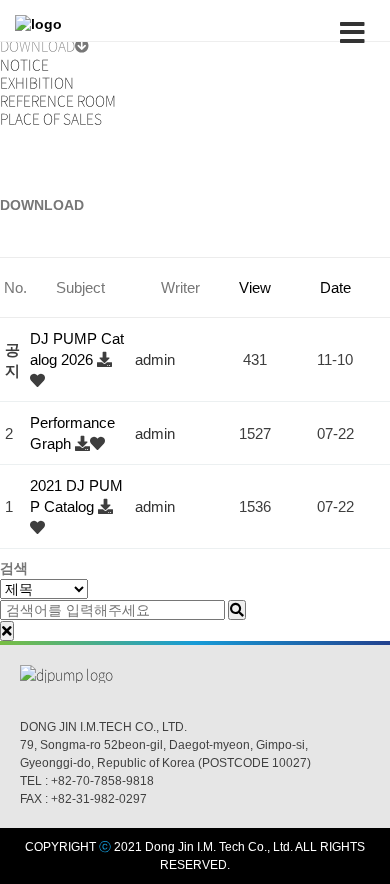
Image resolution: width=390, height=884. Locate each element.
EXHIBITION (37, 82)
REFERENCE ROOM (58, 100)
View (255, 287)
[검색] (237, 610)
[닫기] (7, 631)
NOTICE (24, 64)
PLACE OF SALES (51, 118)
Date (335, 287)
